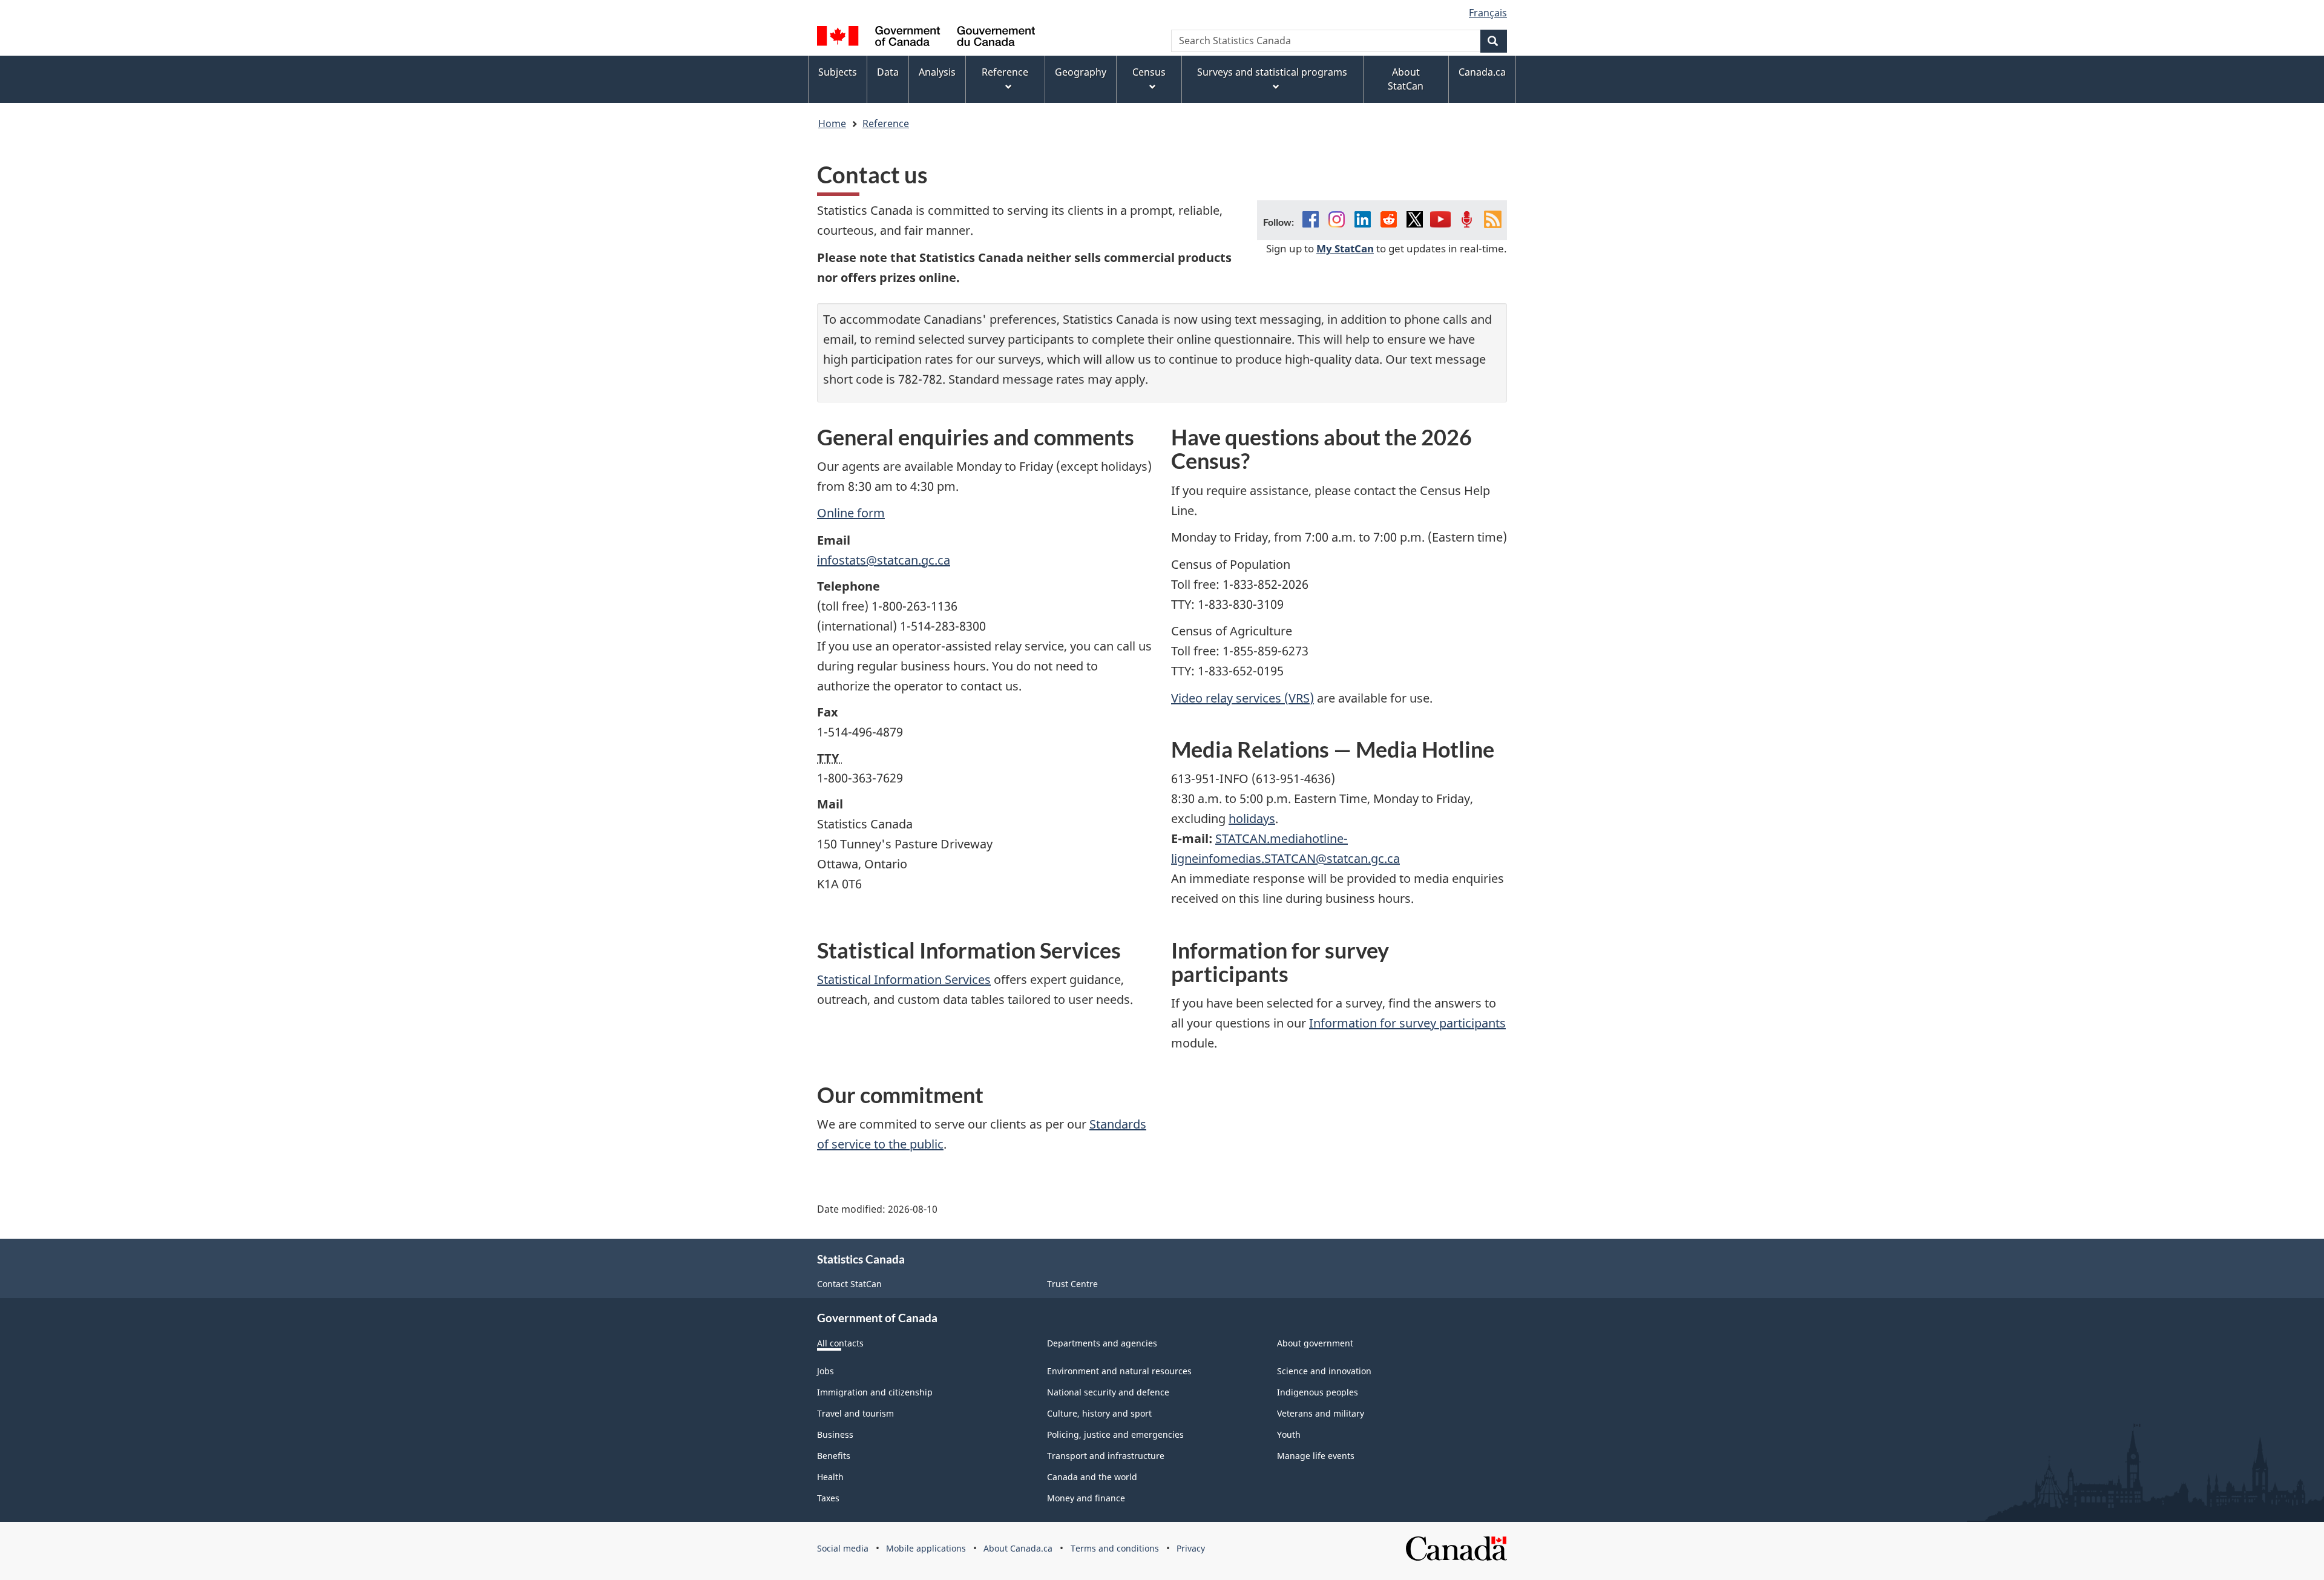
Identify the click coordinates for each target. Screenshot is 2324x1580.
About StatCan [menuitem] (1406, 79)
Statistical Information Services (904, 979)
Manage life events (1316, 1456)
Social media (843, 1548)
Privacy (1191, 1548)
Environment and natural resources (1119, 1371)
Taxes (828, 1498)
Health (830, 1477)
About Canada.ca (1018, 1548)
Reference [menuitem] (1005, 72)
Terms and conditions (1115, 1548)
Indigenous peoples (1318, 1392)
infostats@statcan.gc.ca (884, 560)
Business (835, 1434)
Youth (1289, 1434)
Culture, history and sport (1099, 1413)
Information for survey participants (1407, 1023)
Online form (851, 513)
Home (832, 123)
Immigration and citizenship (875, 1392)
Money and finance (1086, 1498)
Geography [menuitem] (1081, 72)
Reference (886, 123)
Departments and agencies (1102, 1343)
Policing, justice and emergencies (1115, 1434)
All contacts (840, 1343)
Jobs (826, 1371)
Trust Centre (1072, 1284)
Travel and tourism (855, 1413)
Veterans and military (1321, 1413)
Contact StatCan (849, 1284)
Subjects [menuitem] (838, 72)
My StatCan (1345, 248)
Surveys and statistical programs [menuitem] (1272, 72)
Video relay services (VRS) (1242, 698)
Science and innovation (1324, 1371)
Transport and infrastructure (1106, 1456)
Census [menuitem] (1149, 72)
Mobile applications (926, 1548)
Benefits (834, 1456)
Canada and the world (1092, 1477)
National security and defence (1108, 1392)
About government (1315, 1343)
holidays (1252, 818)
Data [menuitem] (888, 72)
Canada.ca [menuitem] (1482, 72)
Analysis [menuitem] (937, 72)
